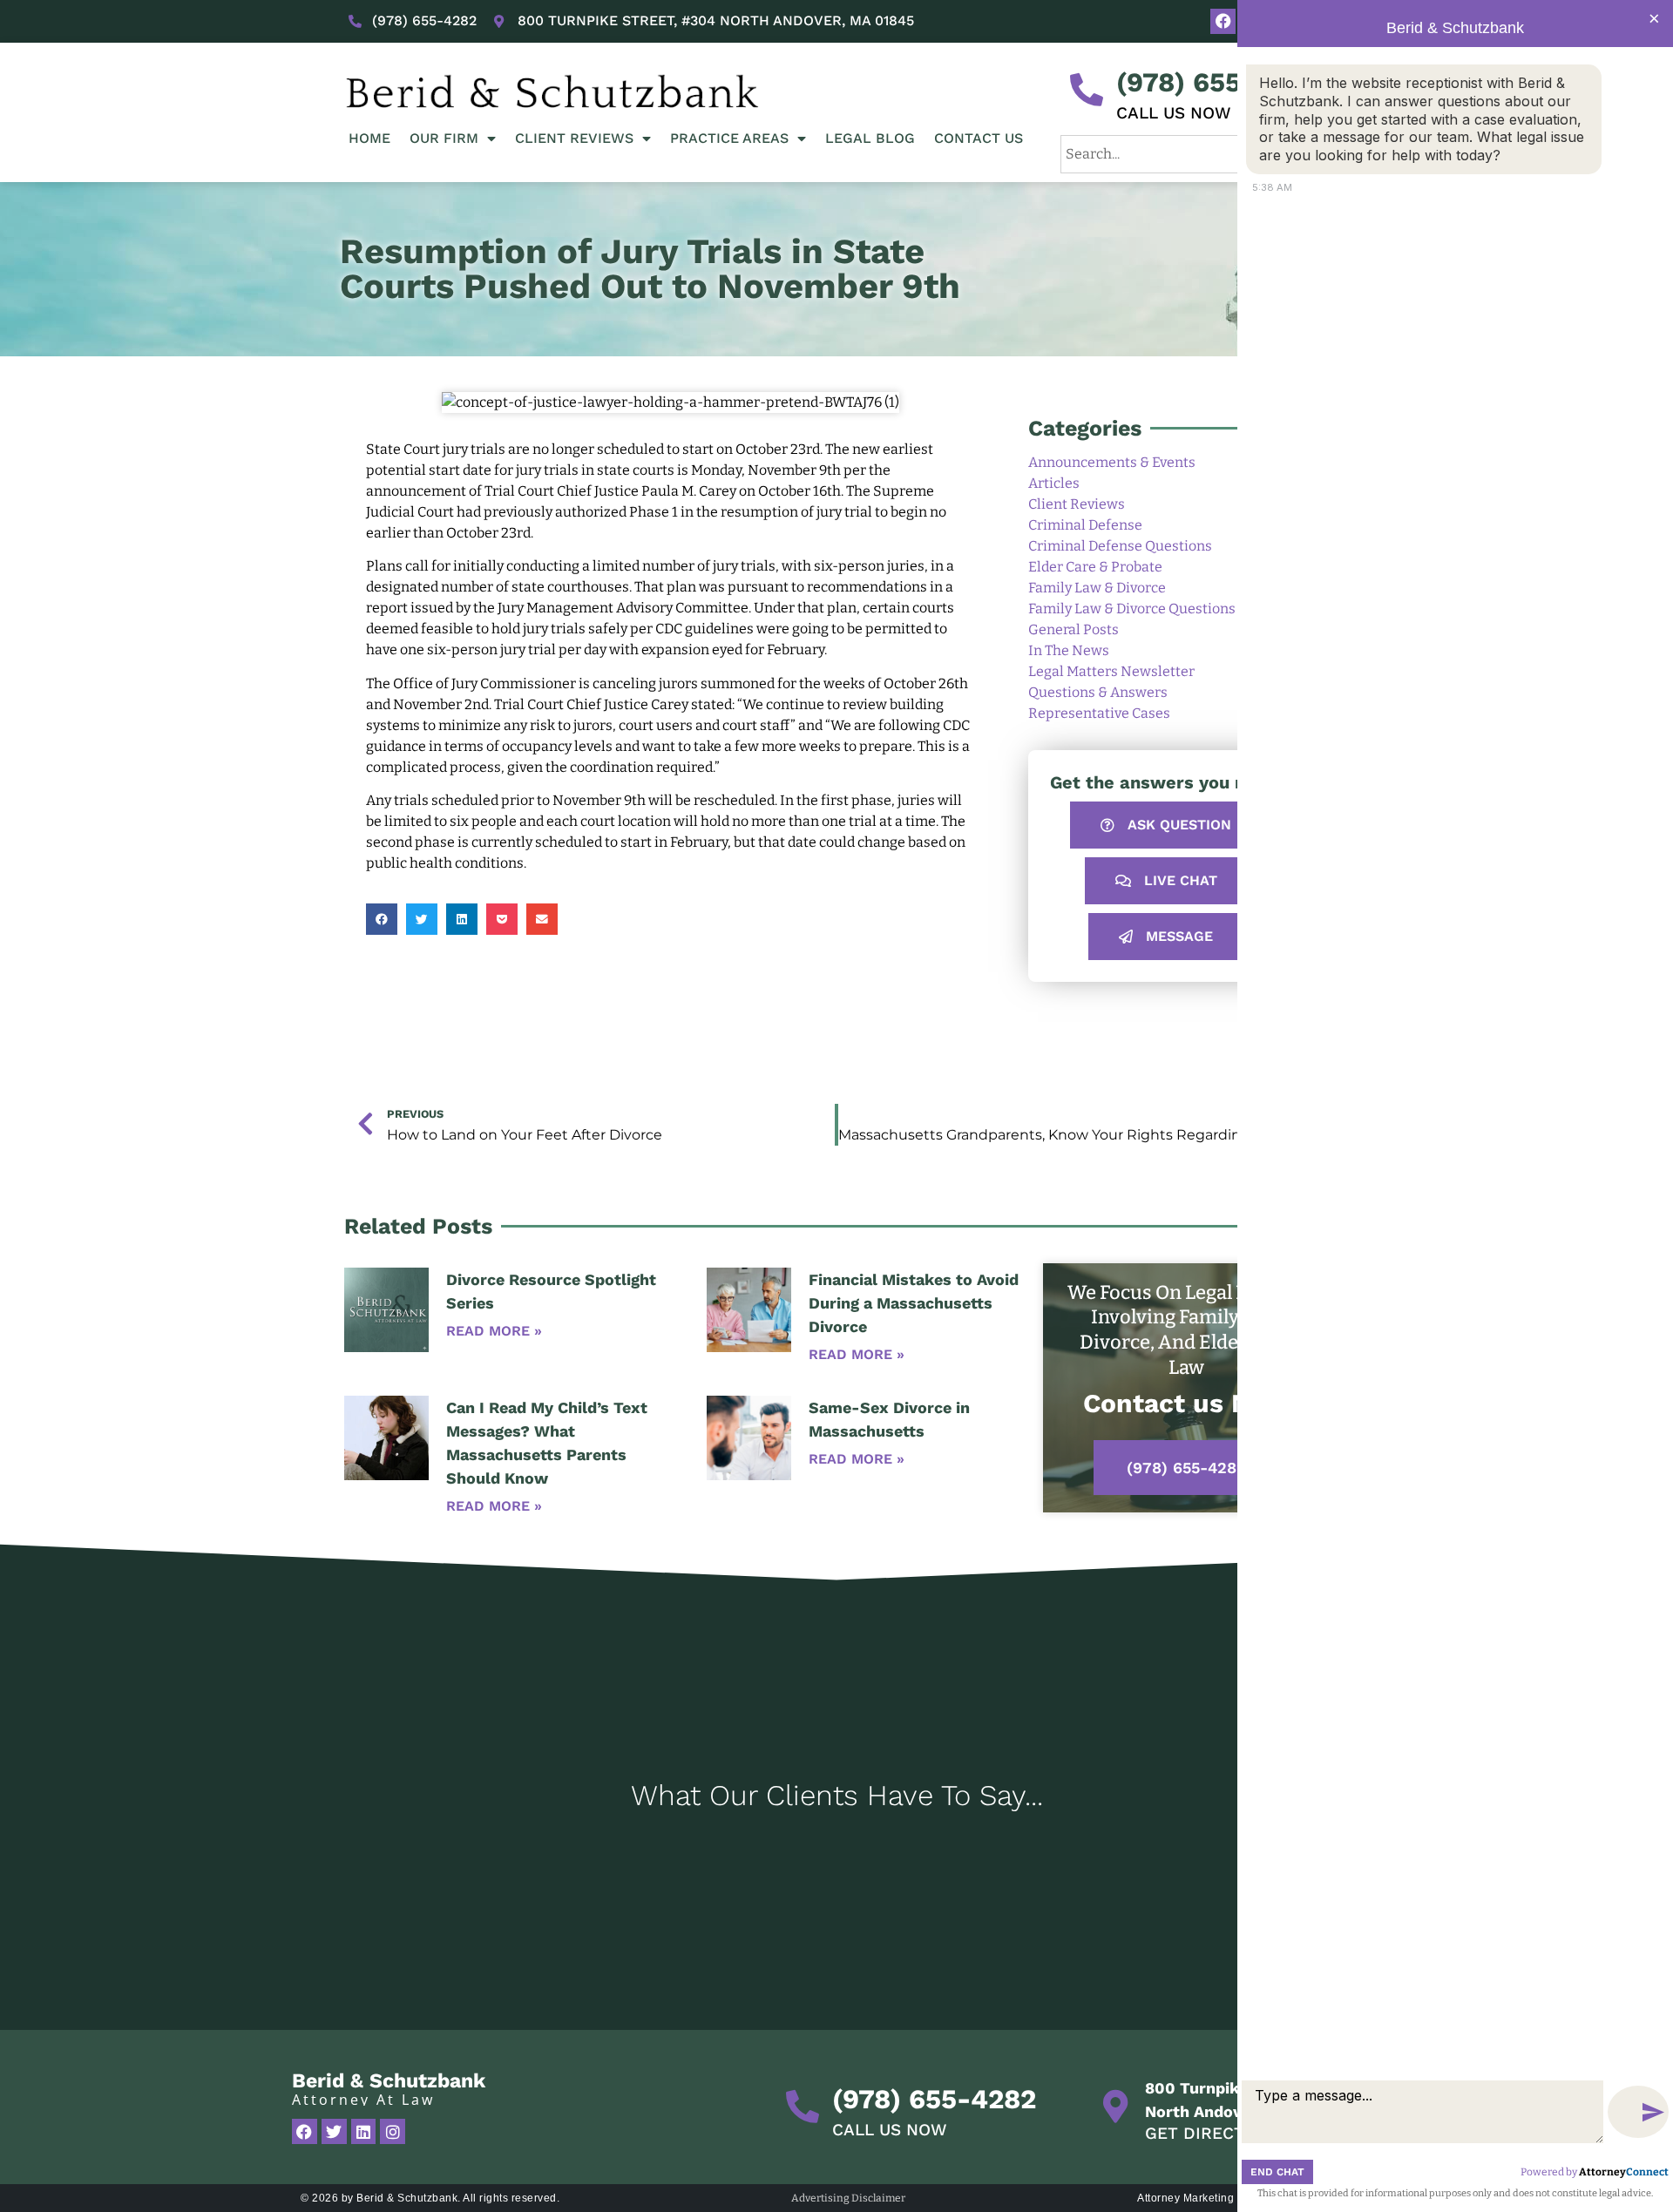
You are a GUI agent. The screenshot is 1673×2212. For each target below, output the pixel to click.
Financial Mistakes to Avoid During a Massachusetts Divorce (914, 1303)
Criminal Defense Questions (1120, 546)
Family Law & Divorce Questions (1132, 609)
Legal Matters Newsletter (1111, 671)
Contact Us (979, 138)
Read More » (494, 1331)
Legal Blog (870, 138)
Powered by (1595, 2172)
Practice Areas (729, 138)
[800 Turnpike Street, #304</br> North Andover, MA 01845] (1115, 2107)
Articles (1054, 483)
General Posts (1074, 629)
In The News (1069, 650)
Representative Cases (1099, 713)
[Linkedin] (364, 2131)
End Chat (1277, 2172)
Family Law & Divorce (1097, 588)
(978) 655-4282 (1218, 82)
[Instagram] (393, 2131)
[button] (382, 919)
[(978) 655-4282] (1087, 90)
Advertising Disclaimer (848, 2198)
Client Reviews (574, 138)
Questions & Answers (1098, 692)
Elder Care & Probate (1095, 567)
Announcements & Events (1112, 462)
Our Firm (444, 138)
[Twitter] (334, 2131)
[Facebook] (1223, 21)
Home (369, 138)
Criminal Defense (1085, 525)
